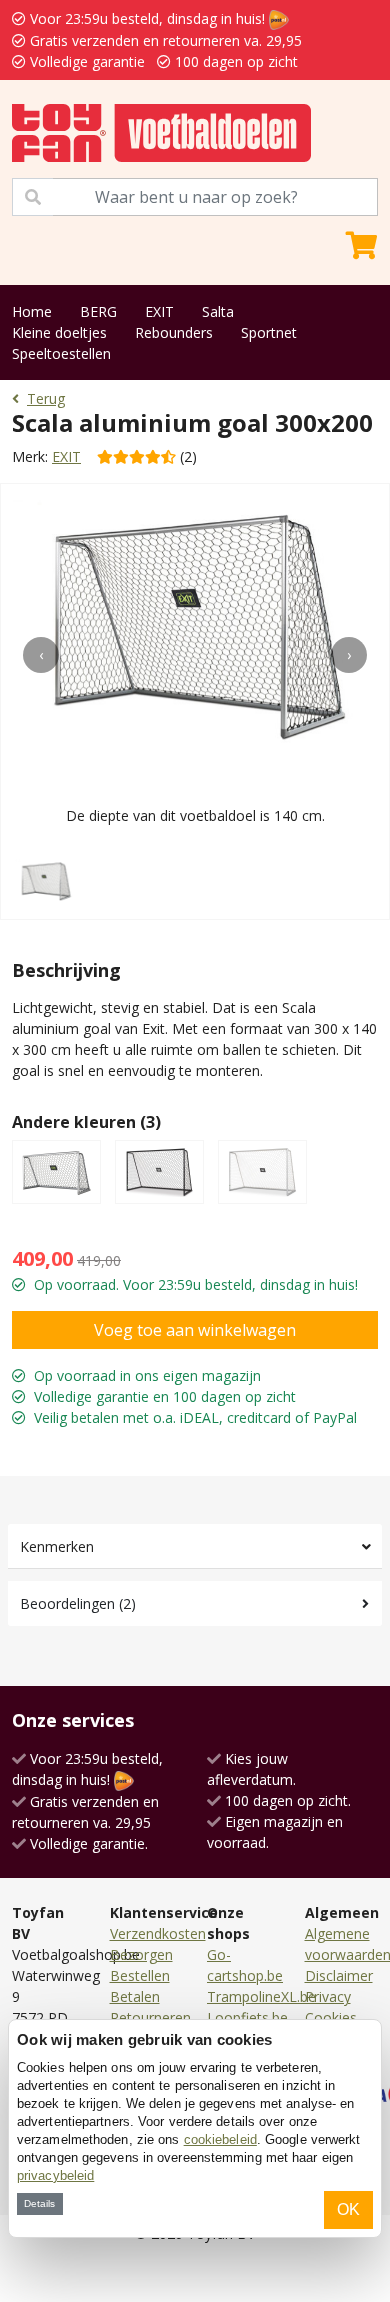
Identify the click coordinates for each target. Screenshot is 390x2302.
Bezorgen (141, 1954)
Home (32, 311)
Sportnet (269, 332)
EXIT (159, 311)
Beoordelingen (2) (78, 1603)
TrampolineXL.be (261, 1996)
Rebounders (174, 332)
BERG (98, 311)
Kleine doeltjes (59, 332)
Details (39, 2203)
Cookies (331, 2017)
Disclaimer (339, 1975)
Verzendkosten (158, 1933)
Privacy (328, 1996)
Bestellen (140, 1975)
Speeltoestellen (61, 353)
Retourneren (150, 2017)
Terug (46, 398)
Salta (218, 311)
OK (348, 2209)
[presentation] (41, 655)
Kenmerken (57, 1546)
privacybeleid (55, 2175)
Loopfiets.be (247, 2017)
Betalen (135, 1996)
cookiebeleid (220, 2139)
